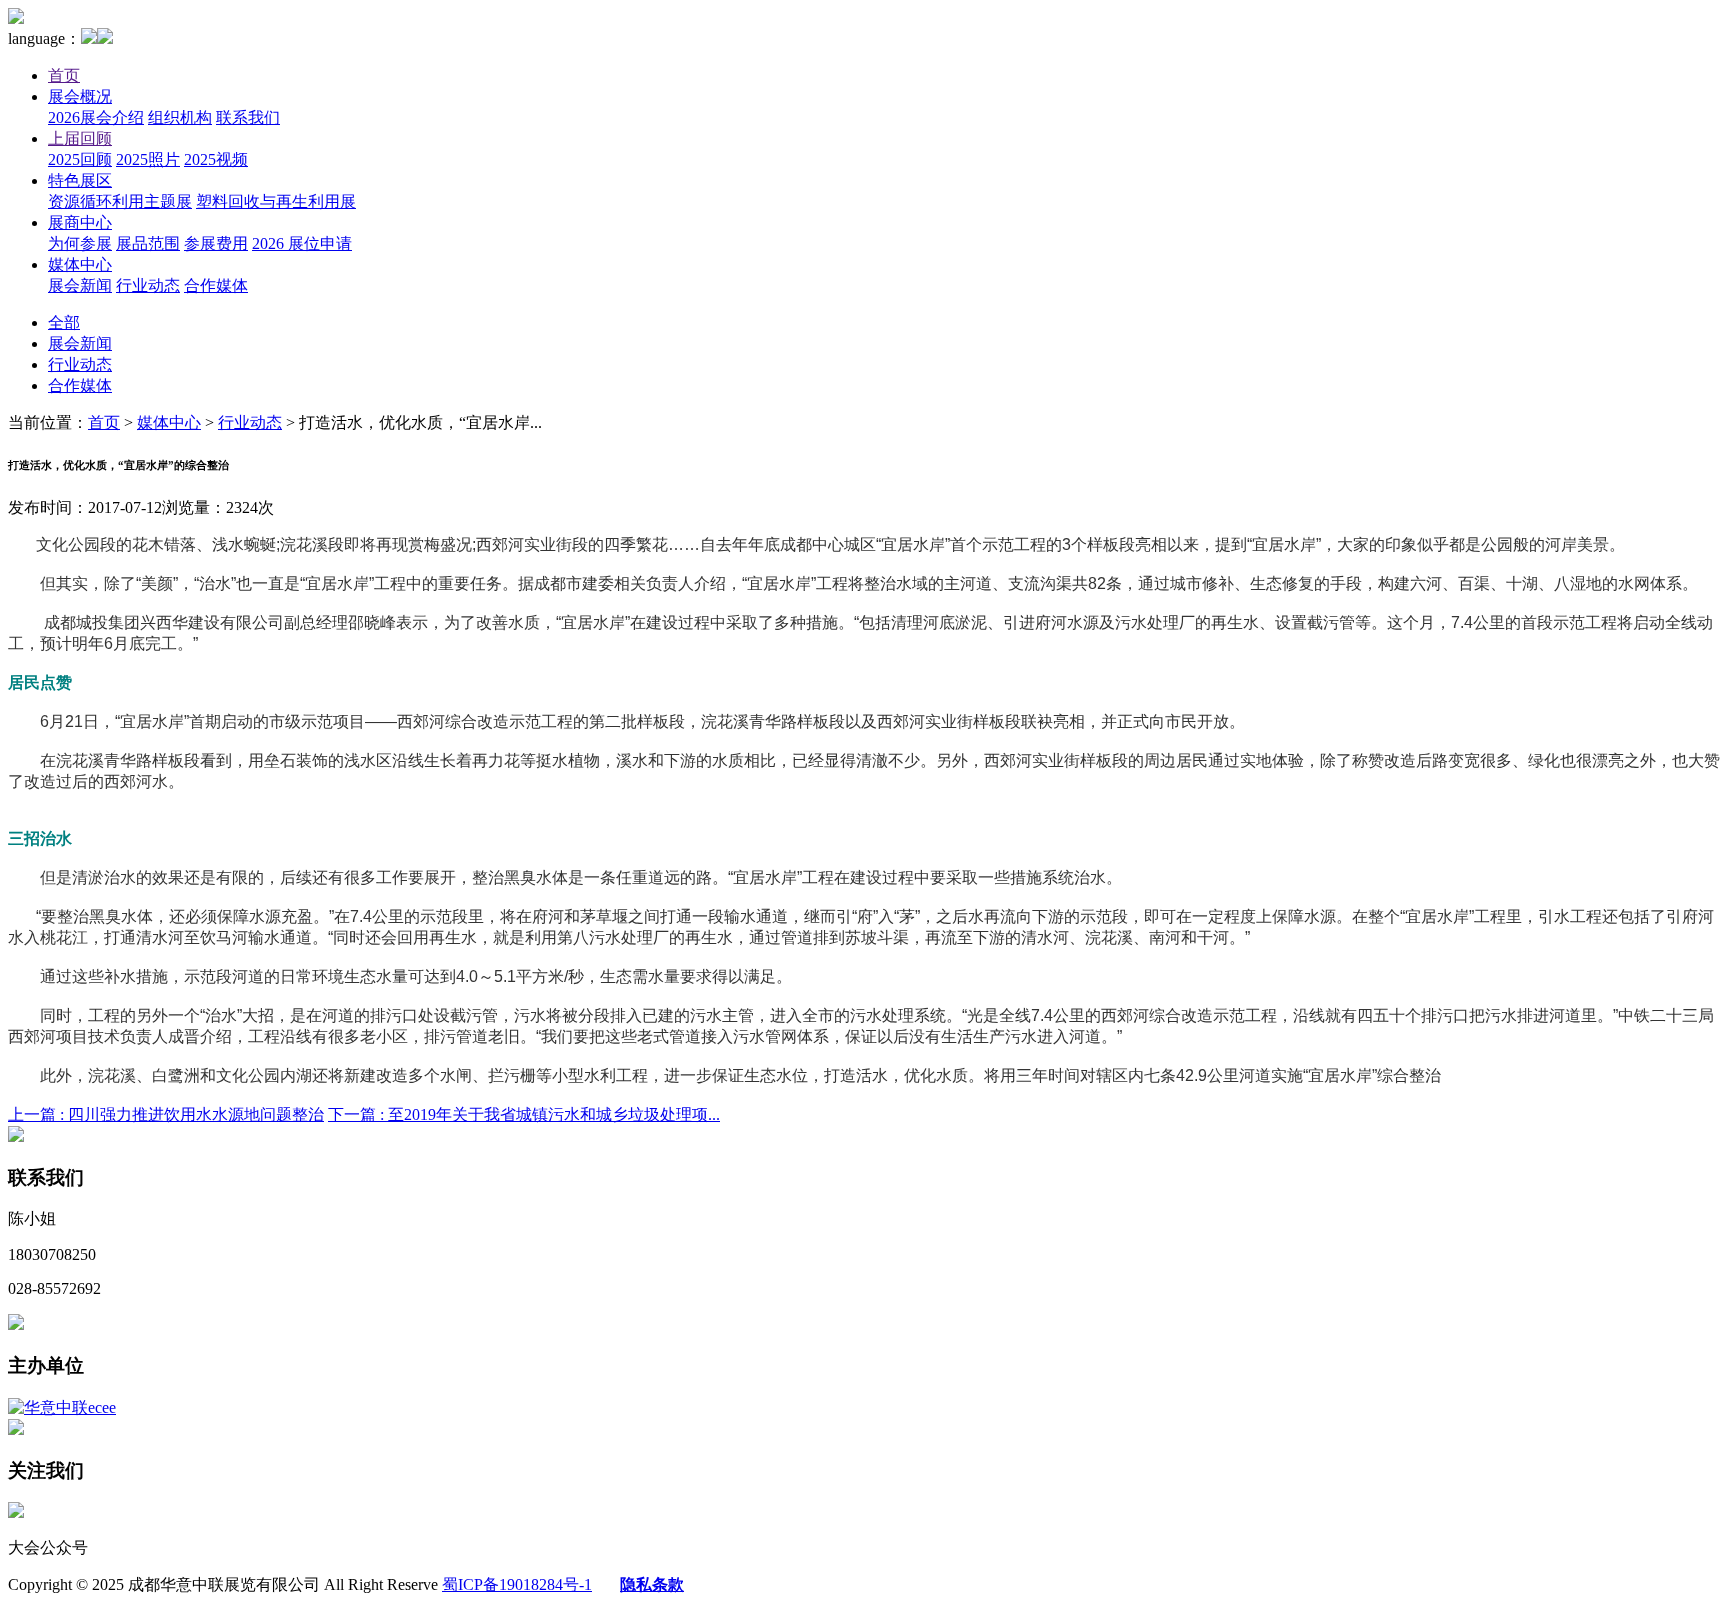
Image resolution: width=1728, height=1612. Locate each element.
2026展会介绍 (96, 117)
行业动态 (148, 285)
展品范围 (148, 243)
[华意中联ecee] (62, 1407)
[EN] (105, 38)
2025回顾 (80, 159)
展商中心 (80, 222)
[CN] (89, 38)
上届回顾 (80, 138)
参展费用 (216, 243)
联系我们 (248, 117)
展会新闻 (80, 285)
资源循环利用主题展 (120, 201)
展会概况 (80, 96)
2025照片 (148, 159)
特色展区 (80, 180)
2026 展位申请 (302, 243)
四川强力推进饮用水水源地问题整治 (166, 1114)
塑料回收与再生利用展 (276, 201)
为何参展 (80, 243)
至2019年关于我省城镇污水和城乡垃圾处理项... (524, 1114)
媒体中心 (80, 264)
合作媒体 (216, 285)
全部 (64, 322)
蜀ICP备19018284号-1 (517, 1584)
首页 (64, 75)
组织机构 (180, 117)
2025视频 (216, 159)
